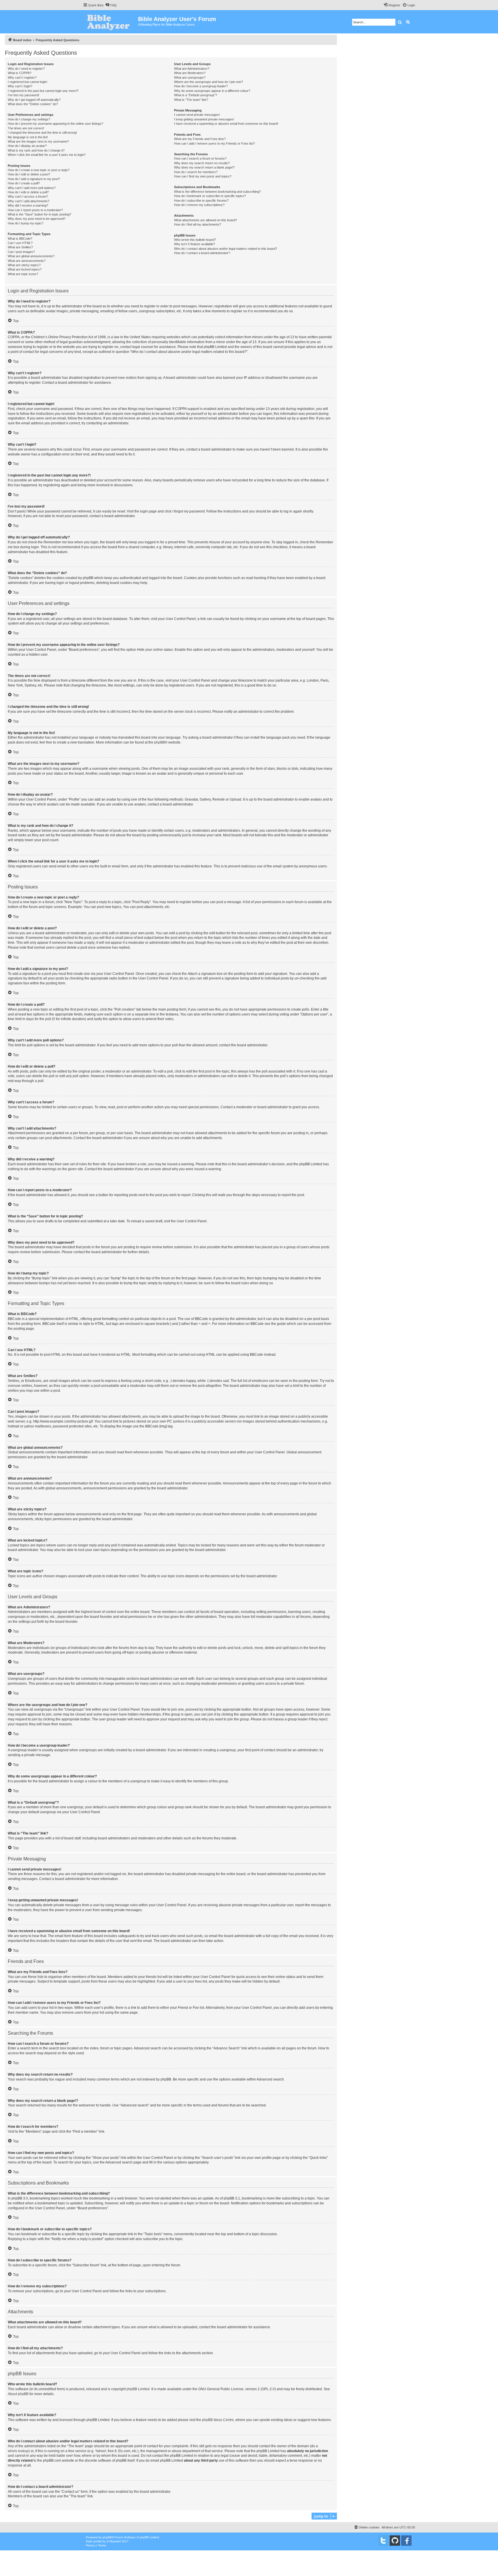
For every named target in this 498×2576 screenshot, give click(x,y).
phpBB (160, 742)
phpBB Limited (138, 2389)
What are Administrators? (192, 69)
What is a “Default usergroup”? (196, 95)
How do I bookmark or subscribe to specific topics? (210, 196)
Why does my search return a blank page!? (204, 167)
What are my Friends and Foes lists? (200, 139)
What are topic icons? (23, 274)
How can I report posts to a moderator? (35, 210)
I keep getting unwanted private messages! (204, 119)
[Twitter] (383, 2541)
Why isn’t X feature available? (195, 244)
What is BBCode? (20, 239)
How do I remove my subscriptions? (199, 205)
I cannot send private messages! (197, 115)
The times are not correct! (26, 128)
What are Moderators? (190, 73)
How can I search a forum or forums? (200, 158)
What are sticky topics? (24, 265)
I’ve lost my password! (23, 95)
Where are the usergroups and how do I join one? (209, 82)
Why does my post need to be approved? (37, 219)
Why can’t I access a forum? (28, 196)
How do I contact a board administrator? (202, 253)
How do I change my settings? (29, 119)
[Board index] (111, 22)
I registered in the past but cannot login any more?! (43, 91)
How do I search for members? (196, 172)
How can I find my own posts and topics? (203, 176)
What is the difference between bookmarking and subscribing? (217, 192)
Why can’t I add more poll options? (32, 188)
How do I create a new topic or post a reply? (39, 170)
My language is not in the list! (28, 137)
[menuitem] (111, 5)
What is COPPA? (20, 73)
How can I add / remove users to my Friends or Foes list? (214, 143)
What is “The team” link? (191, 100)
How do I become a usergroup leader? (201, 86)
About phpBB (18, 2394)
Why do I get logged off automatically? (34, 100)
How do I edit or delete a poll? (28, 192)
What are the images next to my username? (38, 141)
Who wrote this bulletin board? (195, 240)
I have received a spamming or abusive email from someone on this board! (226, 124)
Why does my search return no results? (202, 163)
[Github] (395, 2541)
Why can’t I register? (22, 77)
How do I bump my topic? (26, 223)
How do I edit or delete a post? (29, 174)
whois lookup (18, 2451)
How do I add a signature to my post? (34, 179)
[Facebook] (406, 2541)
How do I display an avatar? (27, 146)
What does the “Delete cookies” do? (33, 104)
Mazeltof (115, 2541)
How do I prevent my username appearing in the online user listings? (55, 124)
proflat (98, 2541)
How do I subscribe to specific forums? (201, 201)
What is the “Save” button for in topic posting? (39, 214)
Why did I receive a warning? (28, 205)
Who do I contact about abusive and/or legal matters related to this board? (226, 249)
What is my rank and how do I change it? (36, 150)
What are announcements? (27, 261)
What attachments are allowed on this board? (205, 220)
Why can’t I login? (20, 86)
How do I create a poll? (24, 183)
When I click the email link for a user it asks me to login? (47, 155)
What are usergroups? (190, 77)
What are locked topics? (25, 269)
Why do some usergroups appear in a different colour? (212, 91)
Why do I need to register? (26, 69)
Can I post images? (21, 252)
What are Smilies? (20, 247)
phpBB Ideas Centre (218, 2420)
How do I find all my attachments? (198, 224)
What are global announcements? (31, 256)
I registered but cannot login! (28, 82)
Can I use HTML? (20, 243)
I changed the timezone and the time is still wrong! (42, 133)
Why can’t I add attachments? (29, 201)
